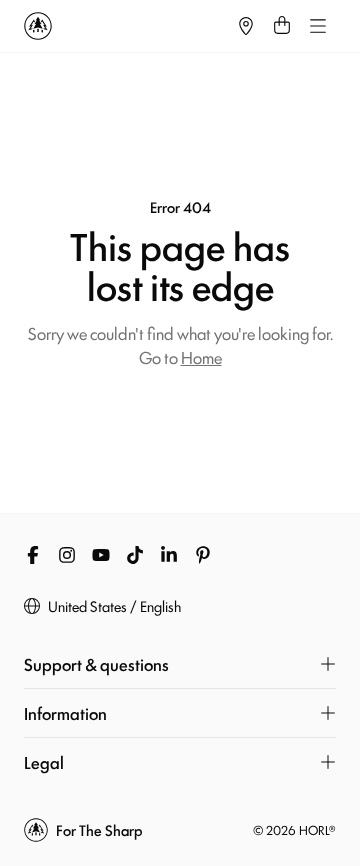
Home (201, 357)
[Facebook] (33, 555)
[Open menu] (318, 26)
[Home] (126, 26)
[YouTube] (101, 555)
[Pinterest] (203, 555)
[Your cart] (282, 26)
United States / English (114, 606)
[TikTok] (135, 555)
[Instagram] (67, 555)
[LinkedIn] (169, 555)
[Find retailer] (246, 26)
